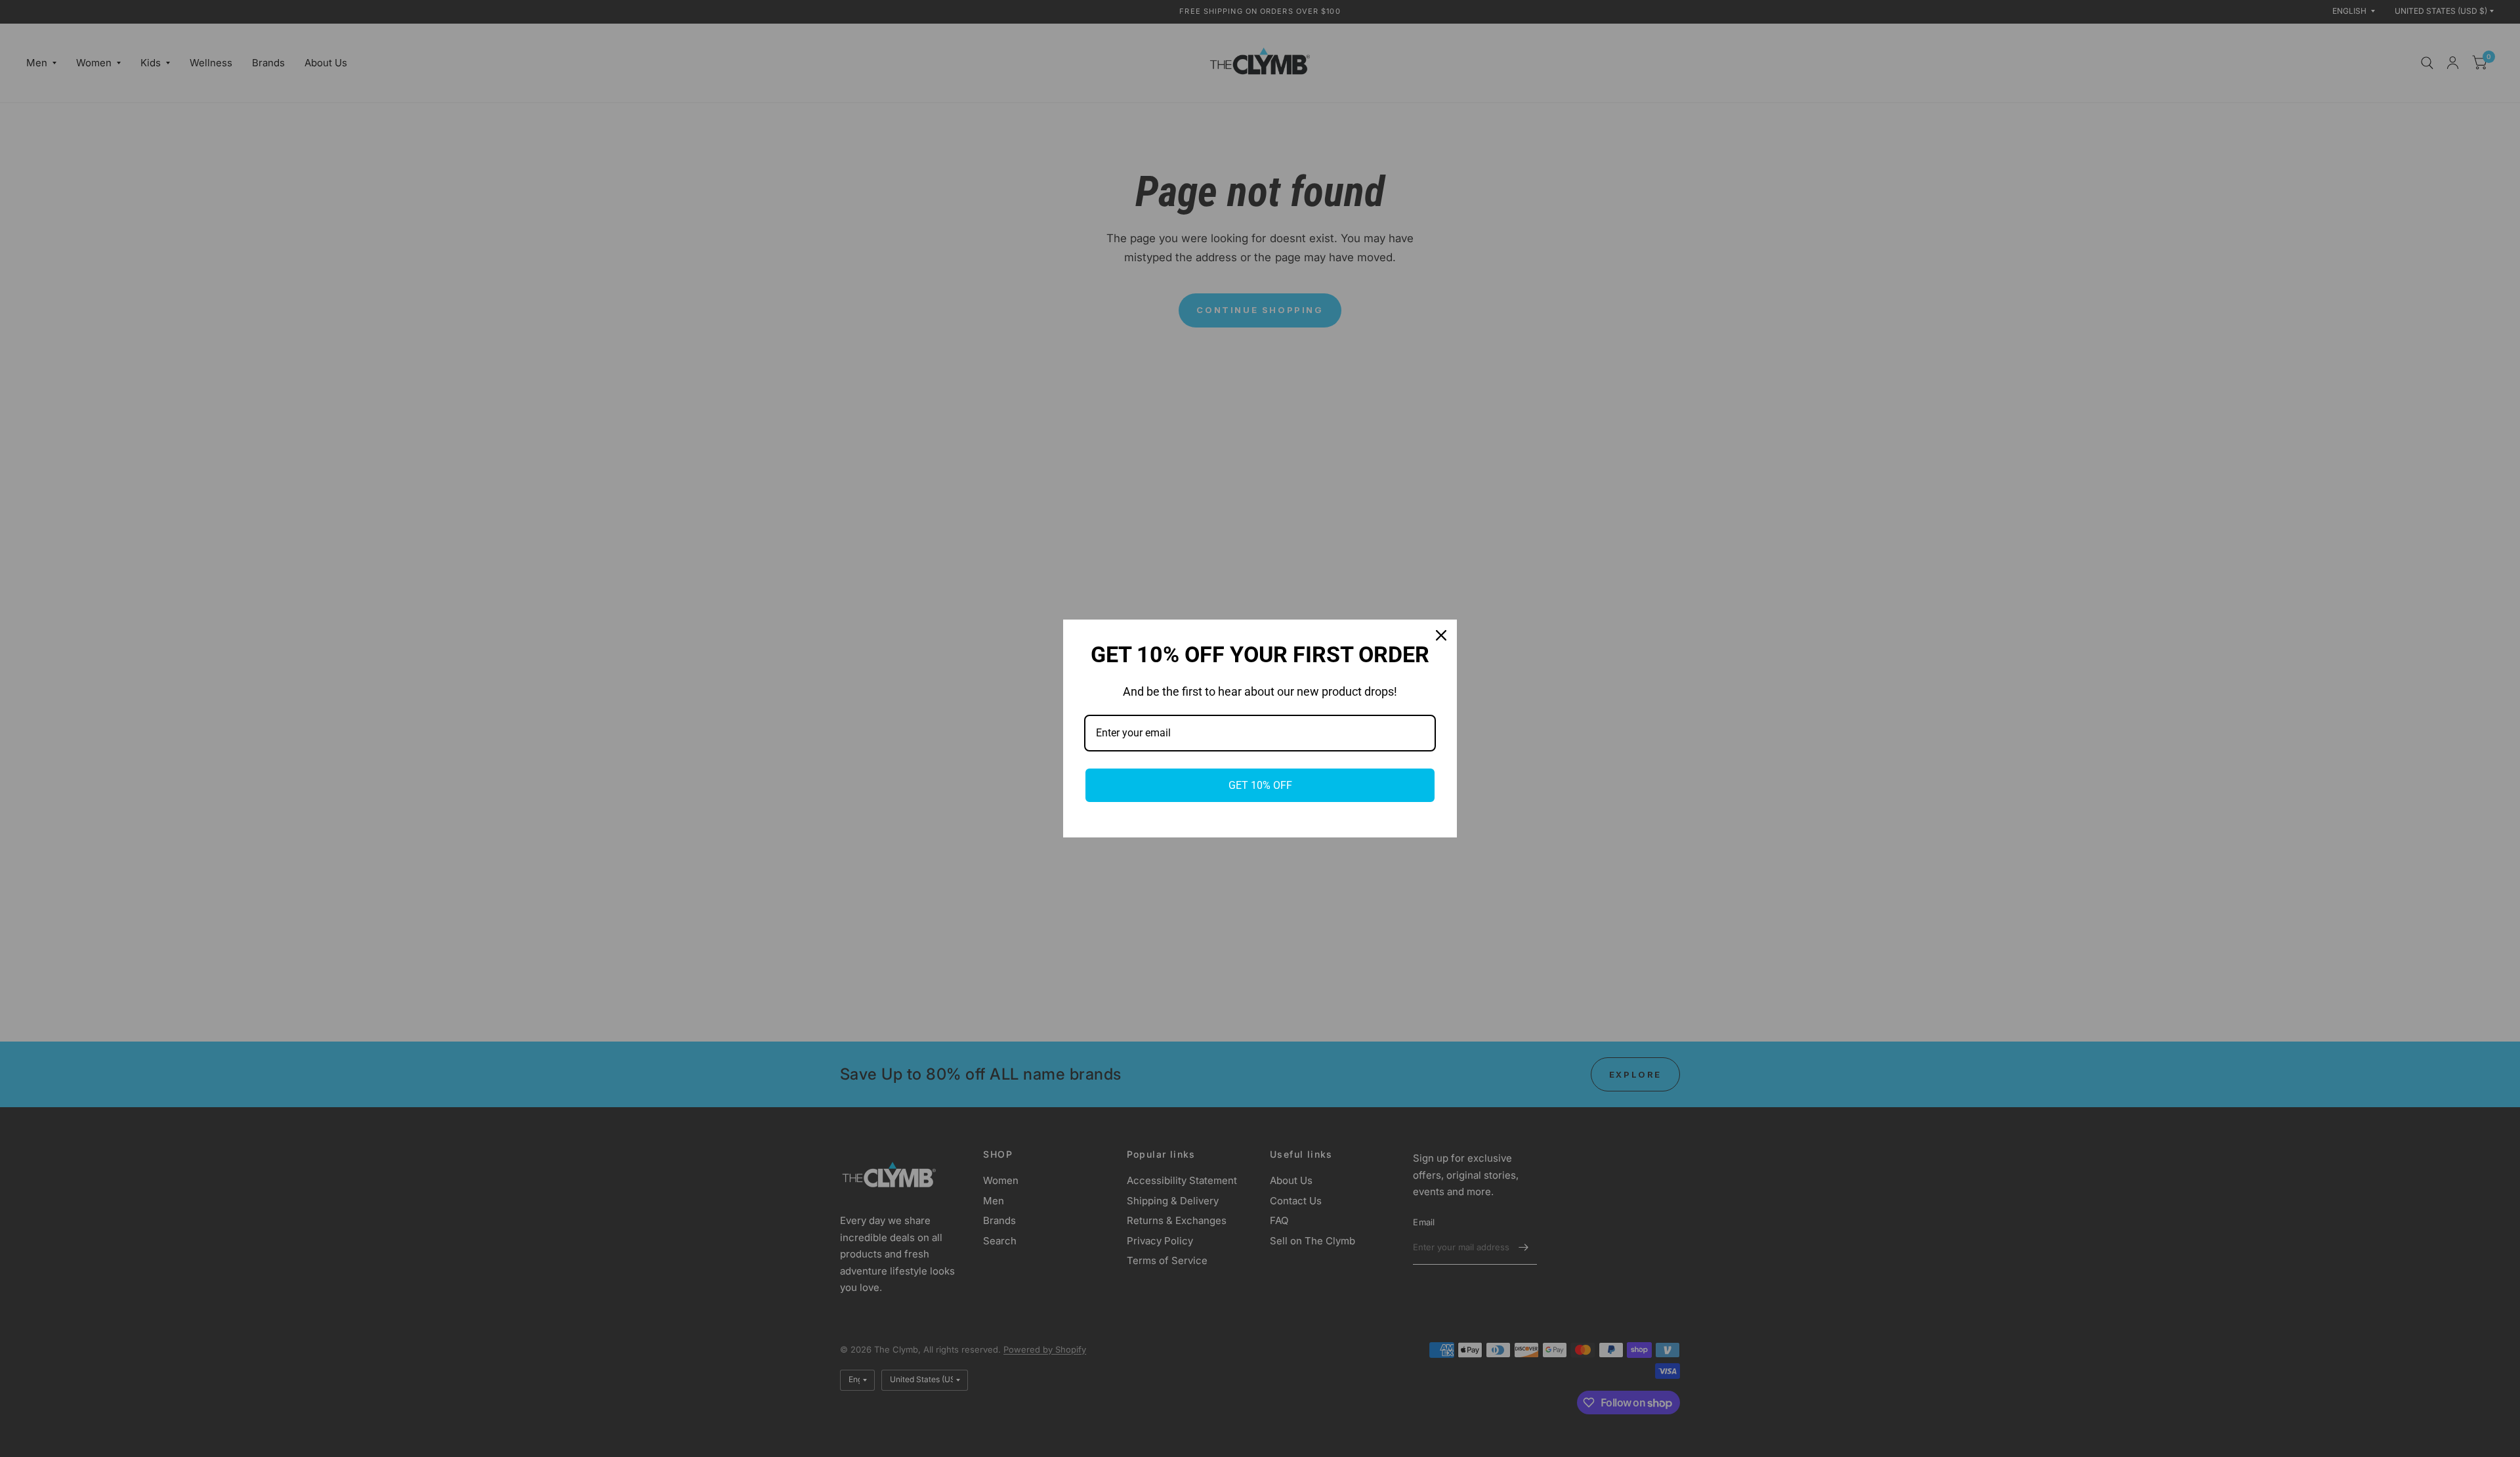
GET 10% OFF (1260, 785)
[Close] (1441, 635)
